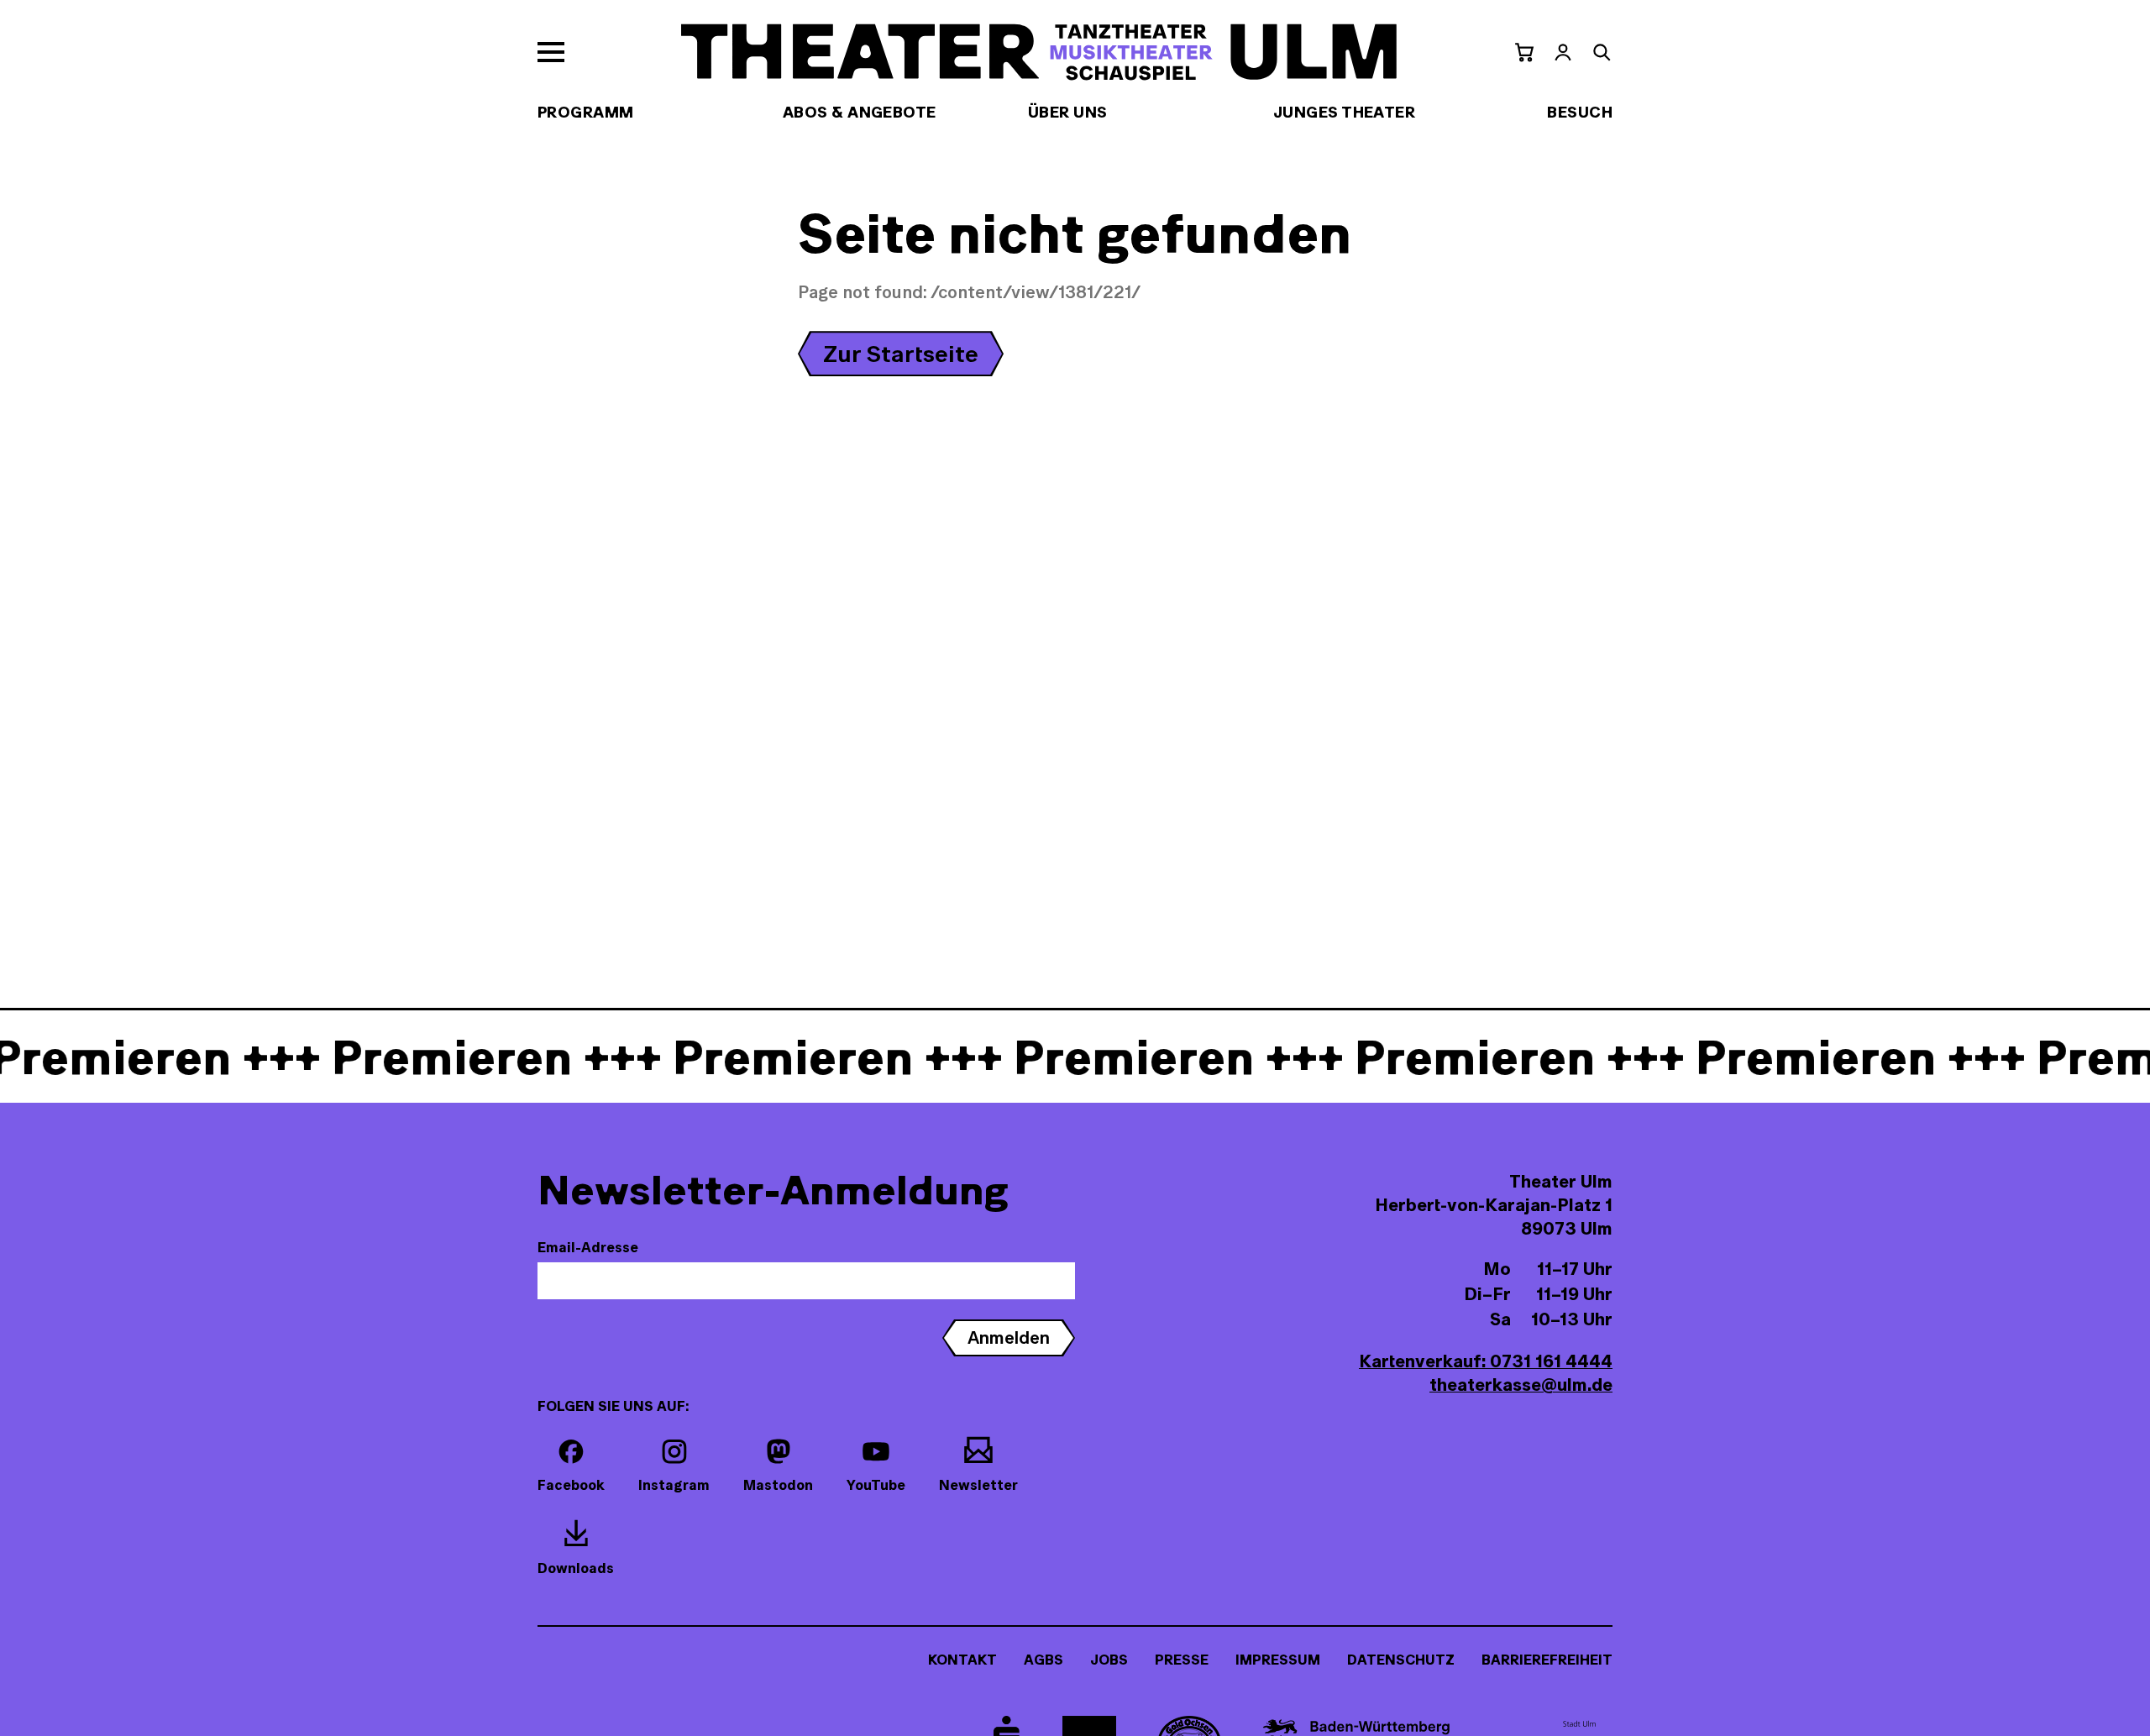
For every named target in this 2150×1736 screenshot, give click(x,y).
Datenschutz (1401, 1660)
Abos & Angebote (860, 112)
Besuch (1580, 112)
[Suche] (1602, 52)
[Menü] (551, 52)
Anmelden (1009, 1337)
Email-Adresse (588, 1247)
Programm (586, 112)
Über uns (1068, 112)
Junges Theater (1344, 112)
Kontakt (962, 1660)
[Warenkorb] (1524, 52)
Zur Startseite (901, 354)
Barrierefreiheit (1547, 1660)
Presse (1182, 1660)
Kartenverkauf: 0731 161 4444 (1486, 1361)
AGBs (1044, 1660)
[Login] (1563, 52)
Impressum (1278, 1660)
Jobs (1109, 1660)
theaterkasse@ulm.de (1521, 1385)
